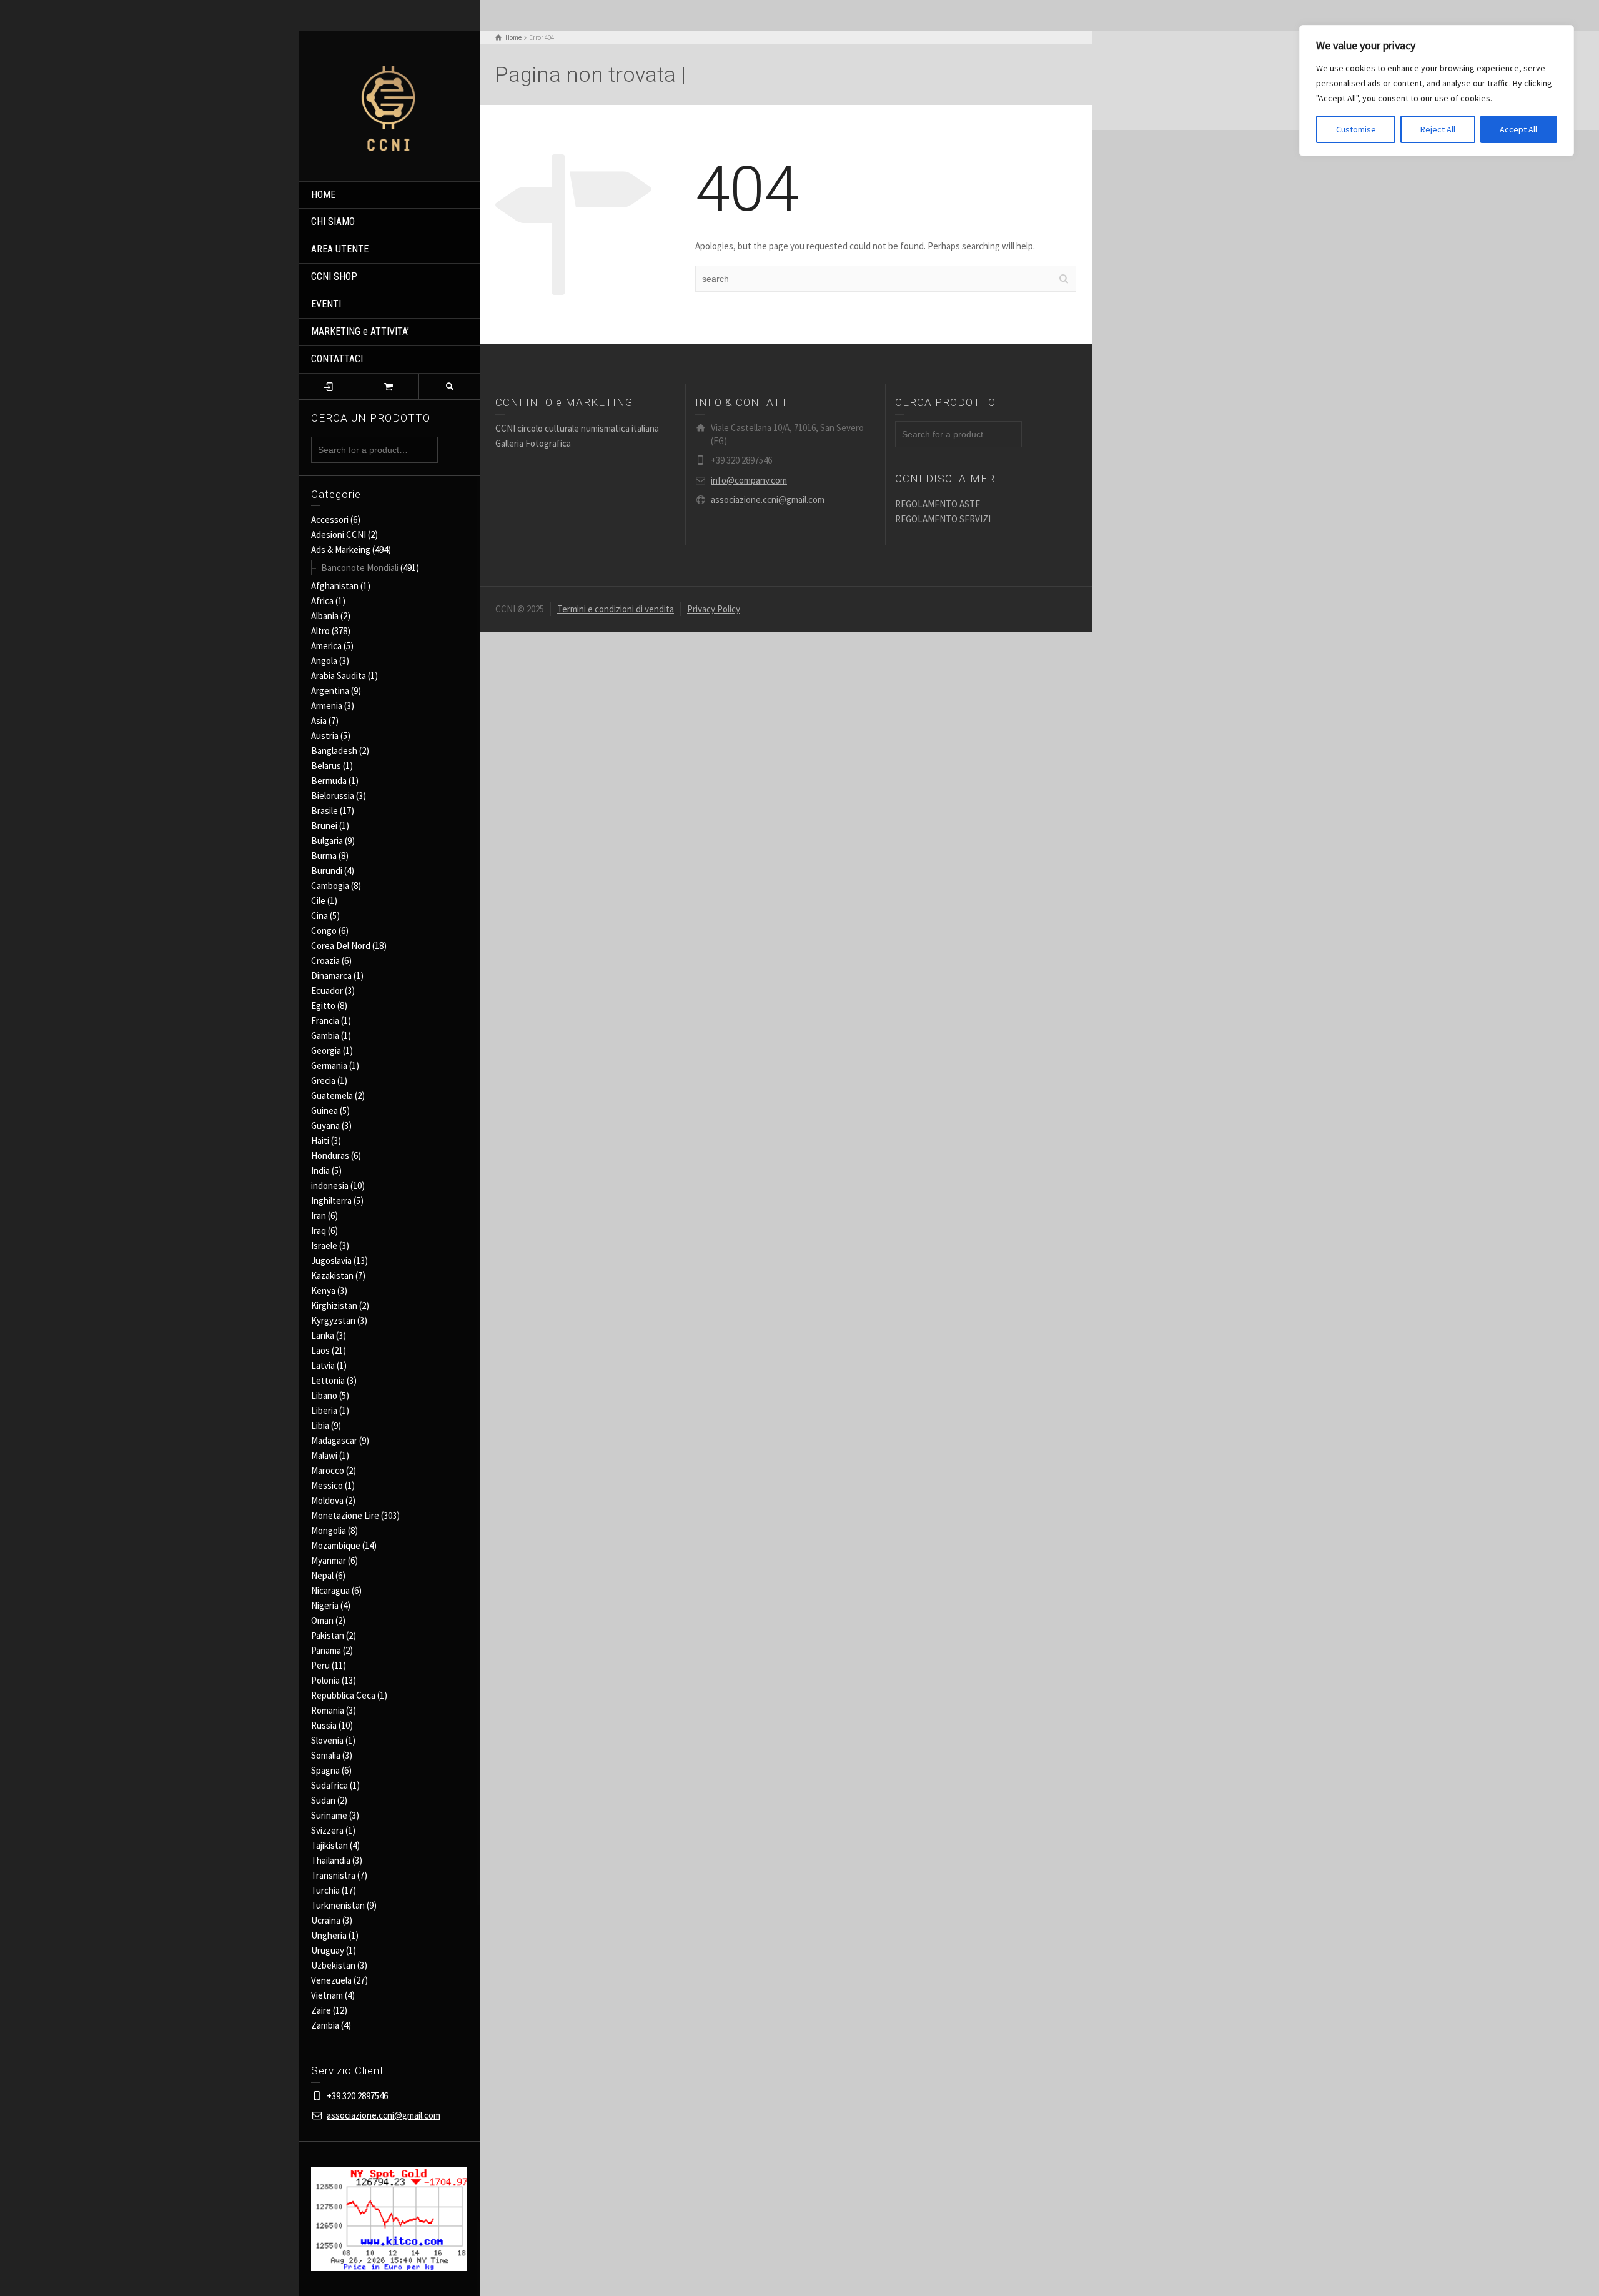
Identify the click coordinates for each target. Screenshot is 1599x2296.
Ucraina (326, 1920)
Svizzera (327, 1830)
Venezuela (331, 1980)
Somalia (326, 1755)
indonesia (330, 1185)
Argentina (330, 691)
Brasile (324, 811)
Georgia (326, 1051)
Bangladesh (334, 751)
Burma (324, 856)
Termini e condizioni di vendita (616, 609)
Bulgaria (327, 841)
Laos (320, 1350)
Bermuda (329, 781)
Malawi (324, 1455)
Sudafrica (329, 1785)
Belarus (326, 766)
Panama (326, 1650)
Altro (320, 631)
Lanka (323, 1335)
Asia (319, 721)
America (326, 646)
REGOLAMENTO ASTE (938, 504)
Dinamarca (331, 976)
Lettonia (328, 1380)
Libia (320, 1425)
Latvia (323, 1365)
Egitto (323, 1006)
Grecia (323, 1081)
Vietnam (327, 1995)
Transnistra (333, 1875)
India (320, 1170)
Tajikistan (329, 1845)
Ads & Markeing (341, 549)
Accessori (330, 519)
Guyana (325, 1126)
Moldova (327, 1500)
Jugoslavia (331, 1260)
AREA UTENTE (340, 249)
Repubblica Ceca (343, 1695)
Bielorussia (333, 796)
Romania (328, 1710)
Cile (318, 901)
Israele (324, 1245)
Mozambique (336, 1545)
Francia (325, 1021)
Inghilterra (331, 1200)
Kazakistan (332, 1275)
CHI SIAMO (333, 221)
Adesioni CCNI (339, 534)
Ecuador (327, 991)
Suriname (329, 1815)
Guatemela (332, 1096)
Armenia (327, 706)
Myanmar (329, 1560)
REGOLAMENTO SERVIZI (943, 519)
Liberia (324, 1410)
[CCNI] (389, 105)
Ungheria (329, 1935)
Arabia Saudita (339, 676)
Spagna (325, 1770)
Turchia (325, 1890)
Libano (324, 1395)
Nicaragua (330, 1590)
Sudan (323, 1800)
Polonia (325, 1680)
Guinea (324, 1111)
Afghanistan (335, 586)
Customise (1356, 129)
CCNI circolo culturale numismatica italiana (577, 428)
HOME (323, 195)
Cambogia (330, 886)
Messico (327, 1485)
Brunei (324, 826)
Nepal (322, 1575)
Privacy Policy (714, 609)
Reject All (1438, 129)
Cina (319, 916)
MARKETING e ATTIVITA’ (360, 331)
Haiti (320, 1141)
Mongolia (329, 1530)
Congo (324, 931)
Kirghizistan (334, 1305)
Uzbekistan (333, 1965)
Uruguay (328, 1950)
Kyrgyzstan (333, 1320)
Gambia (325, 1036)
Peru (320, 1665)
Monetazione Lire (345, 1515)
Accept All (1518, 129)
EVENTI (326, 304)
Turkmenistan (338, 1905)
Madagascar (334, 1440)
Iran (319, 1215)
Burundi (327, 871)
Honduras (330, 1155)
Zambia (325, 2025)
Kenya (323, 1290)
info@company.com (749, 480)
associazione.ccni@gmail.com (384, 2115)
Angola (324, 661)
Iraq (319, 1230)
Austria (325, 736)
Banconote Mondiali (360, 568)
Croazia (325, 961)
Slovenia (327, 1740)
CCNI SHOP (334, 276)
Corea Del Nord (341, 946)
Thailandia (331, 1860)
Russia (324, 1725)
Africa (322, 601)
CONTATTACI (337, 359)
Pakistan (328, 1635)
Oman (322, 1620)
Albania (325, 616)
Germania (329, 1066)
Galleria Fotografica (533, 443)
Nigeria (325, 1605)
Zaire (321, 2010)
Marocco (328, 1470)
